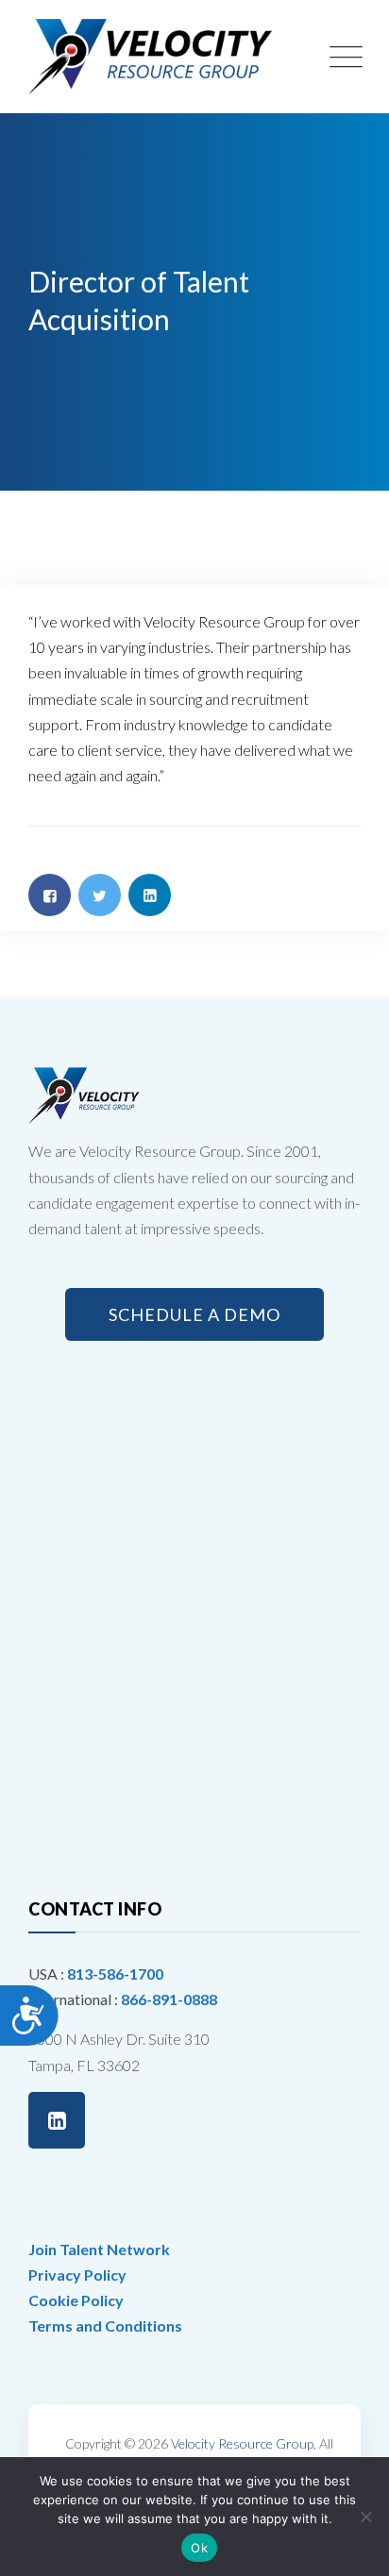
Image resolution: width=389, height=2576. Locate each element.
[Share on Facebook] (50, 895)
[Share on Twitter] (100, 895)
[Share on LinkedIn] (150, 895)
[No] (365, 2517)
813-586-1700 (115, 1974)
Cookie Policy (76, 2300)
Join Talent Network (99, 2249)
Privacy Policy (77, 2275)
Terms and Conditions (105, 2325)
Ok (199, 2548)
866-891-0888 (169, 1999)
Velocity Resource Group (242, 2443)
